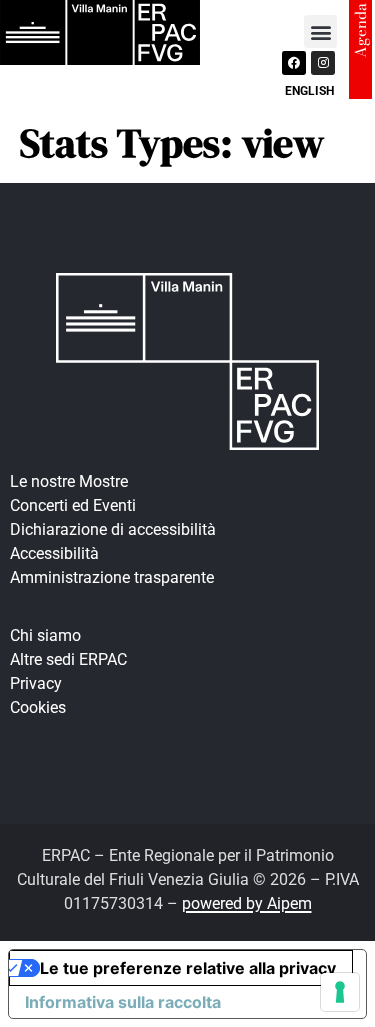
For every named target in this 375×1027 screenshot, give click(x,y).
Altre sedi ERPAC (68, 659)
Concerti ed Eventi (73, 505)
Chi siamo (45, 635)
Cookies (38, 707)
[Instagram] (323, 63)
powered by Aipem (247, 903)
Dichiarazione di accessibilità (113, 529)
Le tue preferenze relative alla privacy (188, 968)
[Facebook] (294, 63)
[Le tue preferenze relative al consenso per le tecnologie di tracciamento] (340, 992)
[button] (320, 31)
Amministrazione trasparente (112, 577)
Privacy (36, 683)
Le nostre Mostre (69, 481)
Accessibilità (54, 553)
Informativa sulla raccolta (123, 1002)
